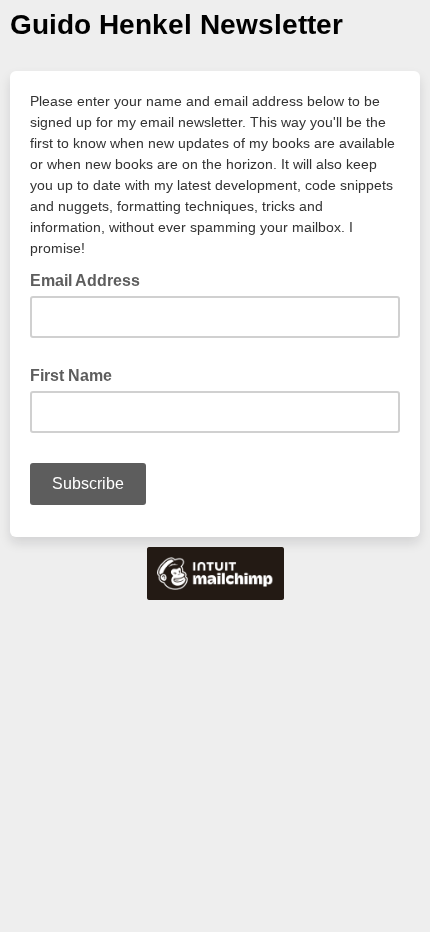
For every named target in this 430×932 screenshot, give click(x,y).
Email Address (91, 279)
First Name (71, 375)
